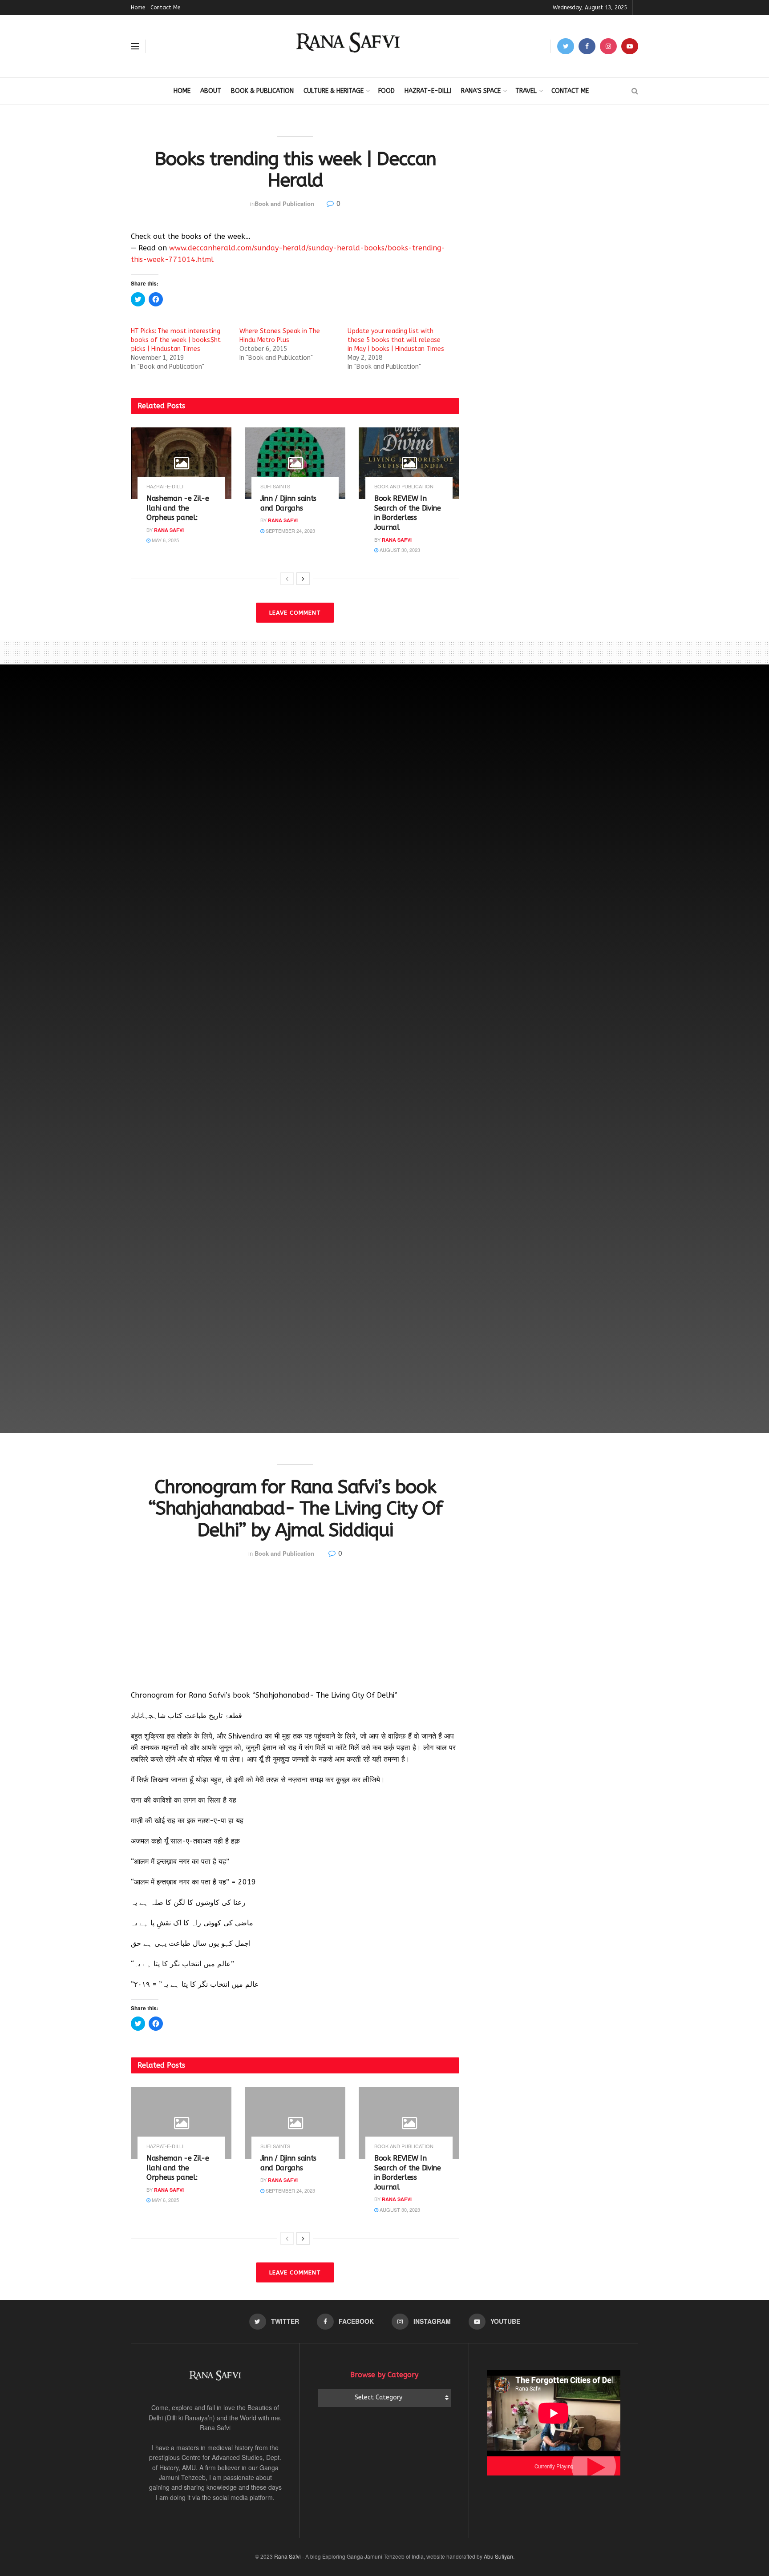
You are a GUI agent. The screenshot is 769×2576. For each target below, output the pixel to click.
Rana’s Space (481, 91)
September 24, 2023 (290, 531)
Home (138, 8)
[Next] (303, 579)
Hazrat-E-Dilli (428, 91)
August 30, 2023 (399, 550)
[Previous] (287, 579)
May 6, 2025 (165, 540)
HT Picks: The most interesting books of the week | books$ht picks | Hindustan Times (176, 340)
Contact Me (165, 8)
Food (387, 91)
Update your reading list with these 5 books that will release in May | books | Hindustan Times (396, 340)
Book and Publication (284, 203)
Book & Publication (262, 91)
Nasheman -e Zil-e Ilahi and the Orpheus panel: (178, 508)
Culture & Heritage (334, 91)
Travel (526, 91)
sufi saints (275, 486)
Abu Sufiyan (498, 2556)
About (211, 91)
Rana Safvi (169, 530)
